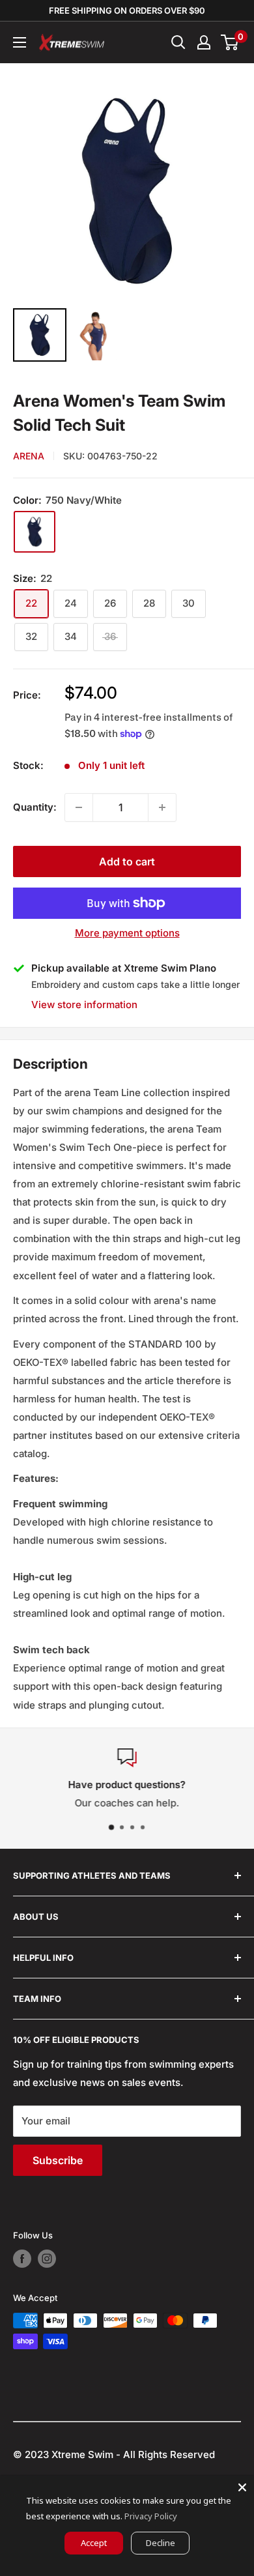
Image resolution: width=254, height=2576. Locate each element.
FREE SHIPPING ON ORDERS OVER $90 (127, 10)
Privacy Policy (151, 2516)
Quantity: (35, 807)
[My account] (204, 42)
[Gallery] (127, 221)
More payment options (127, 933)
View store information (84, 1005)
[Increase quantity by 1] (162, 807)
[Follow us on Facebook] (22, 2259)
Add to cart (127, 861)
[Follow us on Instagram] (47, 2259)
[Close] (242, 2487)
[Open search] (178, 42)
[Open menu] (20, 42)
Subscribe (58, 2160)
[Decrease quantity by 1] (79, 807)
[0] (230, 42)
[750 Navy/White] (35, 532)
